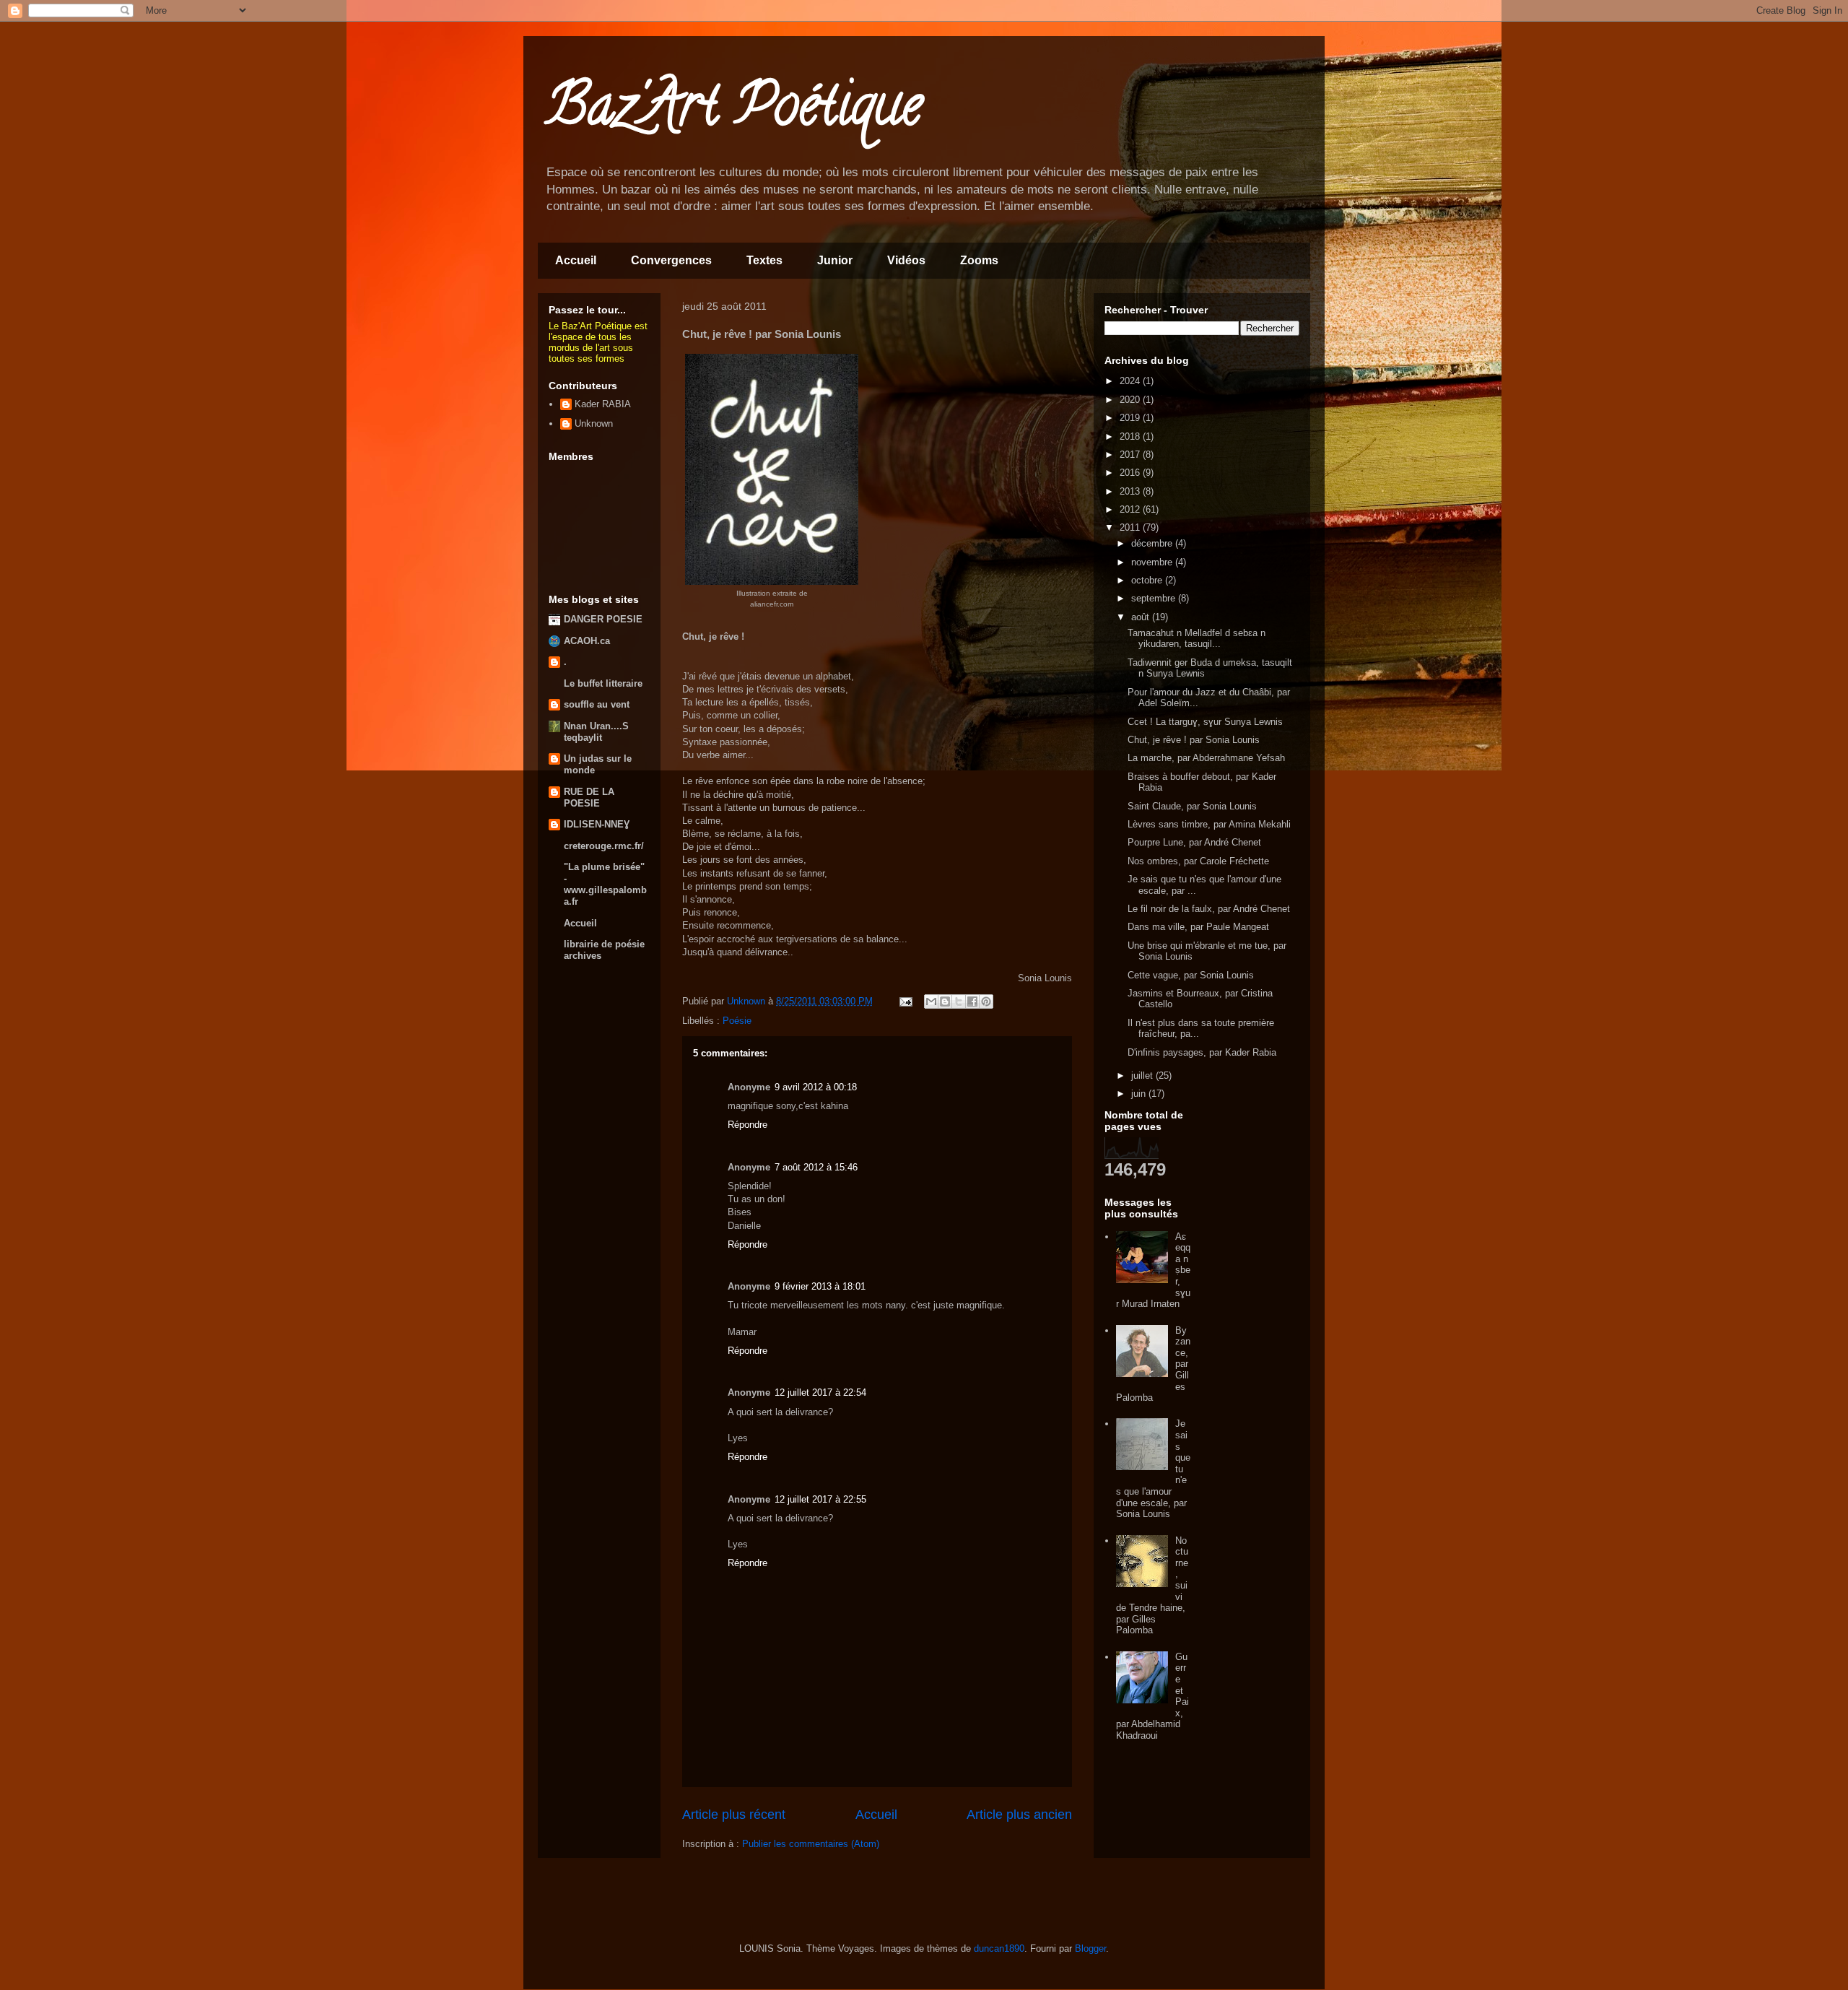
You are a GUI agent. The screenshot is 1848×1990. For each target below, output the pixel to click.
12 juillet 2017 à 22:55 (820, 1499)
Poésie (737, 1021)
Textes (764, 260)
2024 (1131, 381)
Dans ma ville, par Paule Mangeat (1198, 927)
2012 (1131, 509)
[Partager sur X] (959, 1001)
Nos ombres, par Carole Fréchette (1198, 861)
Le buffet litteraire (603, 683)
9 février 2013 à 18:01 (820, 1286)
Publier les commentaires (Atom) (811, 1844)
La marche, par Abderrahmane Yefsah (1206, 758)
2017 (1131, 455)
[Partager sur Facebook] (972, 1001)
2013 (1131, 491)
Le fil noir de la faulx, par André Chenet (1209, 909)
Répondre (748, 1125)
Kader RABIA (603, 404)
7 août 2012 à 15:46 (816, 1167)
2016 (1131, 473)
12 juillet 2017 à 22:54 (820, 1392)
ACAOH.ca (587, 641)
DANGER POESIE (603, 619)
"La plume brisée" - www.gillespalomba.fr (605, 884)
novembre (1153, 562)
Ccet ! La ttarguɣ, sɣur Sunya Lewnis (1205, 722)
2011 (1131, 527)
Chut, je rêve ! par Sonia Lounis (1194, 740)
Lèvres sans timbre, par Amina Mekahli (1209, 824)
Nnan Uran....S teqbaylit (596, 732)
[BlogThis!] (945, 1001)
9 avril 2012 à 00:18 (816, 1087)
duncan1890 (999, 1948)
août (1142, 617)
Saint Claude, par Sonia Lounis (1192, 806)
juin (1140, 1094)
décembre (1153, 543)
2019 (1131, 418)
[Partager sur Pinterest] (986, 1001)
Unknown (594, 423)
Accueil (576, 260)
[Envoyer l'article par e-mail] (905, 1001)
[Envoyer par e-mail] (931, 1001)
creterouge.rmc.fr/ (604, 846)
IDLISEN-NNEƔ (597, 824)
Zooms (979, 260)
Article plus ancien (1019, 1815)
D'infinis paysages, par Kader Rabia (1202, 1052)
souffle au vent (597, 704)
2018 (1131, 436)
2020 (1131, 400)
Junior (835, 260)
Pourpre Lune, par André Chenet (1194, 842)
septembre (1155, 598)
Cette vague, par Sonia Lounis (1191, 975)
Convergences (671, 260)
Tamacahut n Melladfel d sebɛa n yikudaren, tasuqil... (1197, 639)
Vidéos (906, 260)
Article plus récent (734, 1815)
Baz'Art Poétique (733, 111)
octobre (1148, 580)
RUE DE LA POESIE (589, 798)
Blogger (1090, 1948)
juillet (1143, 1076)
